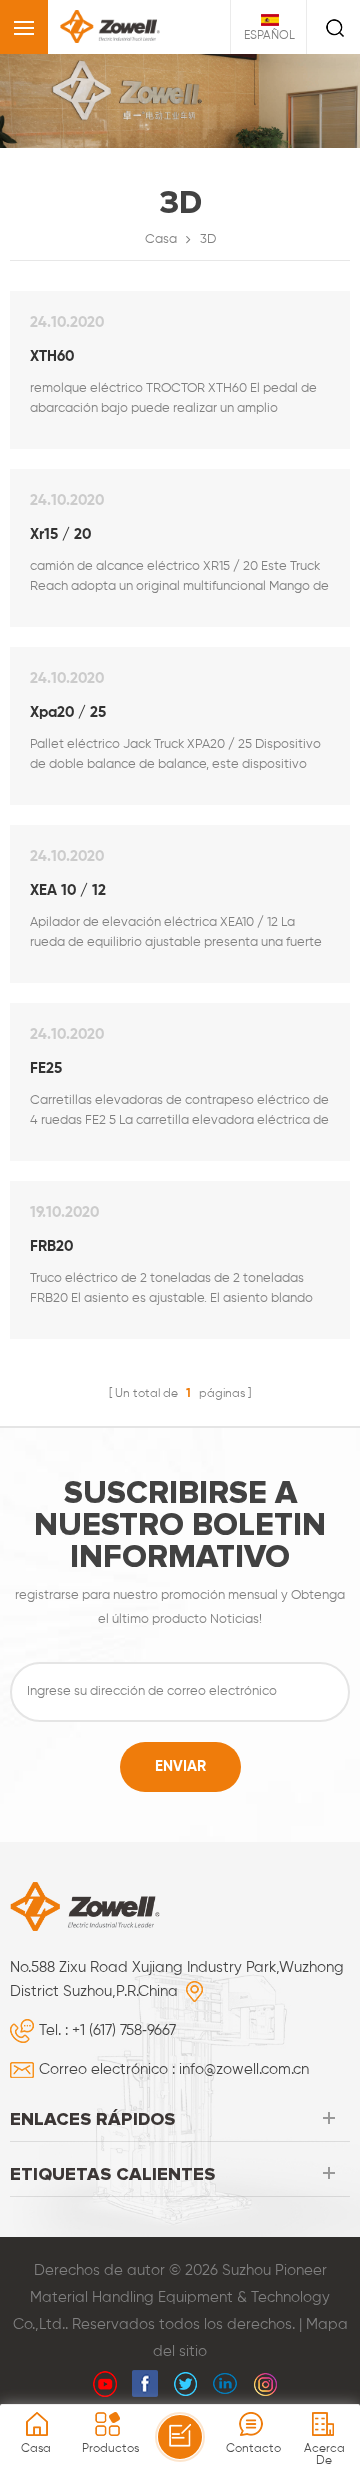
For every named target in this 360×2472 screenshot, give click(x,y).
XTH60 (52, 356)
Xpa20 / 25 (68, 712)
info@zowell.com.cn (244, 2069)
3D (208, 239)
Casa (161, 239)
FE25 (46, 1068)
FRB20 (51, 1246)
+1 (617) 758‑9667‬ (124, 2030)
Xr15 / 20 (60, 534)
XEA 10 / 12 (68, 890)
